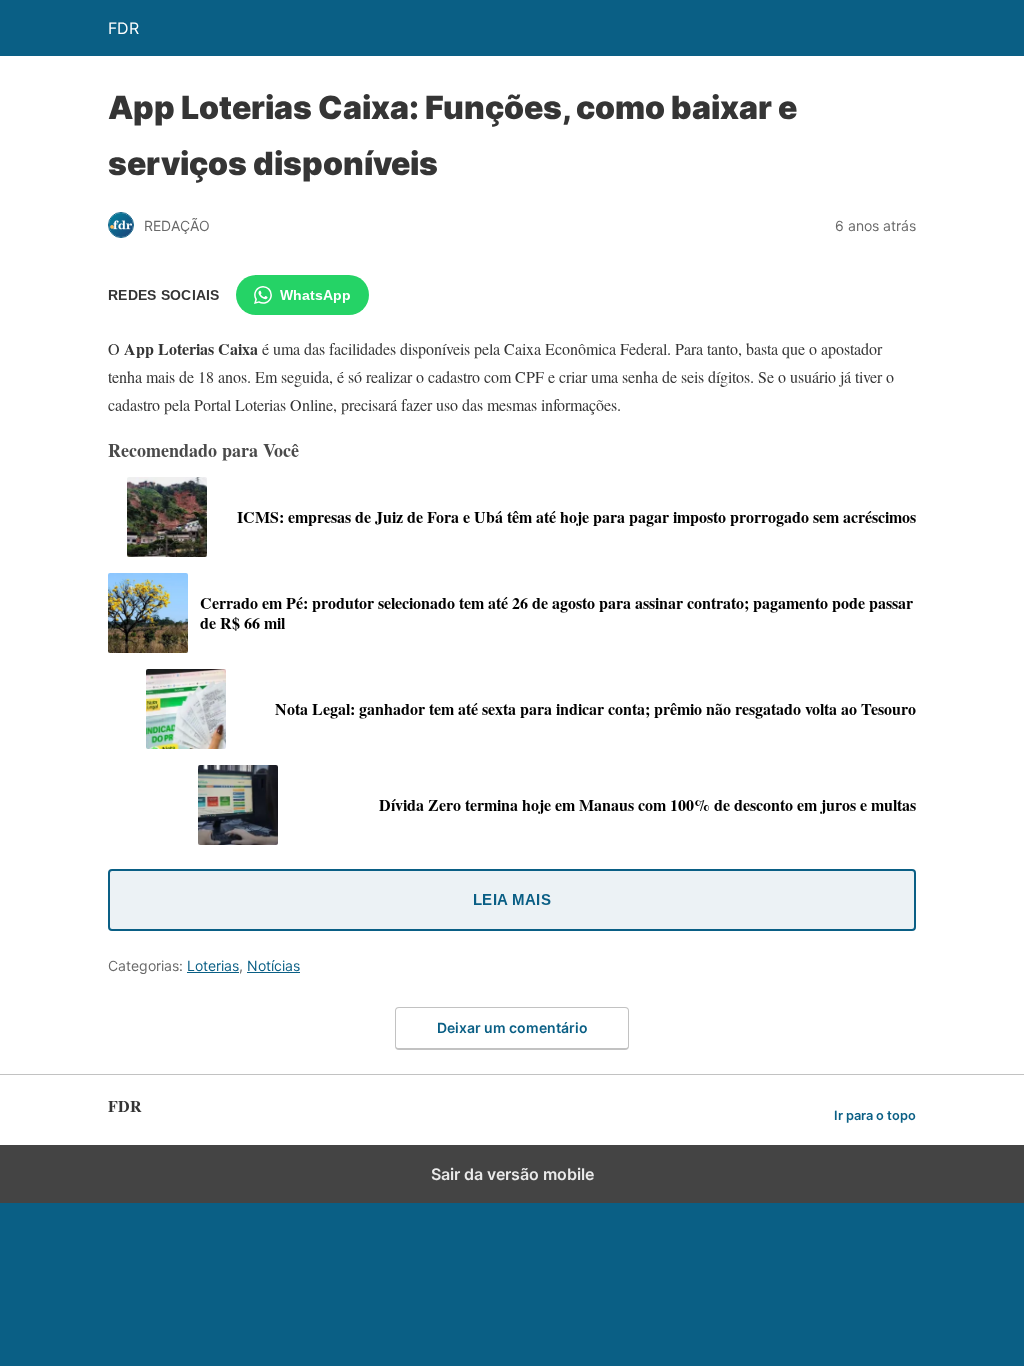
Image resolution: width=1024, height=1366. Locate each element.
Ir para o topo (875, 1115)
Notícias (273, 965)
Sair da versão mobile (512, 1174)
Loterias (213, 965)
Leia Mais (512, 899)
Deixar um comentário (512, 1027)
